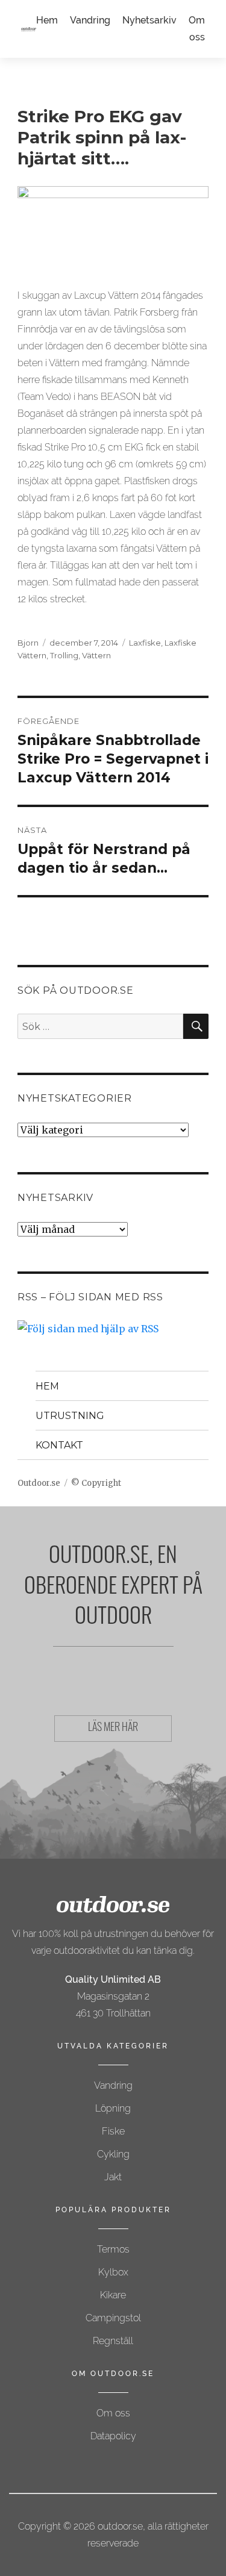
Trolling (64, 655)
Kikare (113, 2295)
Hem (47, 20)
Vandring (90, 20)
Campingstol (113, 2318)
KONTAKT (59, 1445)
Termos (113, 2249)
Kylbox (113, 2272)
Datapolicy (113, 2436)
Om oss (113, 2413)
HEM (47, 1386)
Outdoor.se (39, 1483)
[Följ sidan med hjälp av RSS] (113, 1329)
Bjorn (28, 643)
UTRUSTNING (70, 1416)
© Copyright (96, 1483)
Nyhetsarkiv (149, 20)
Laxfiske (145, 643)
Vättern (96, 655)
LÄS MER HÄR (113, 1729)
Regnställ (113, 2341)
